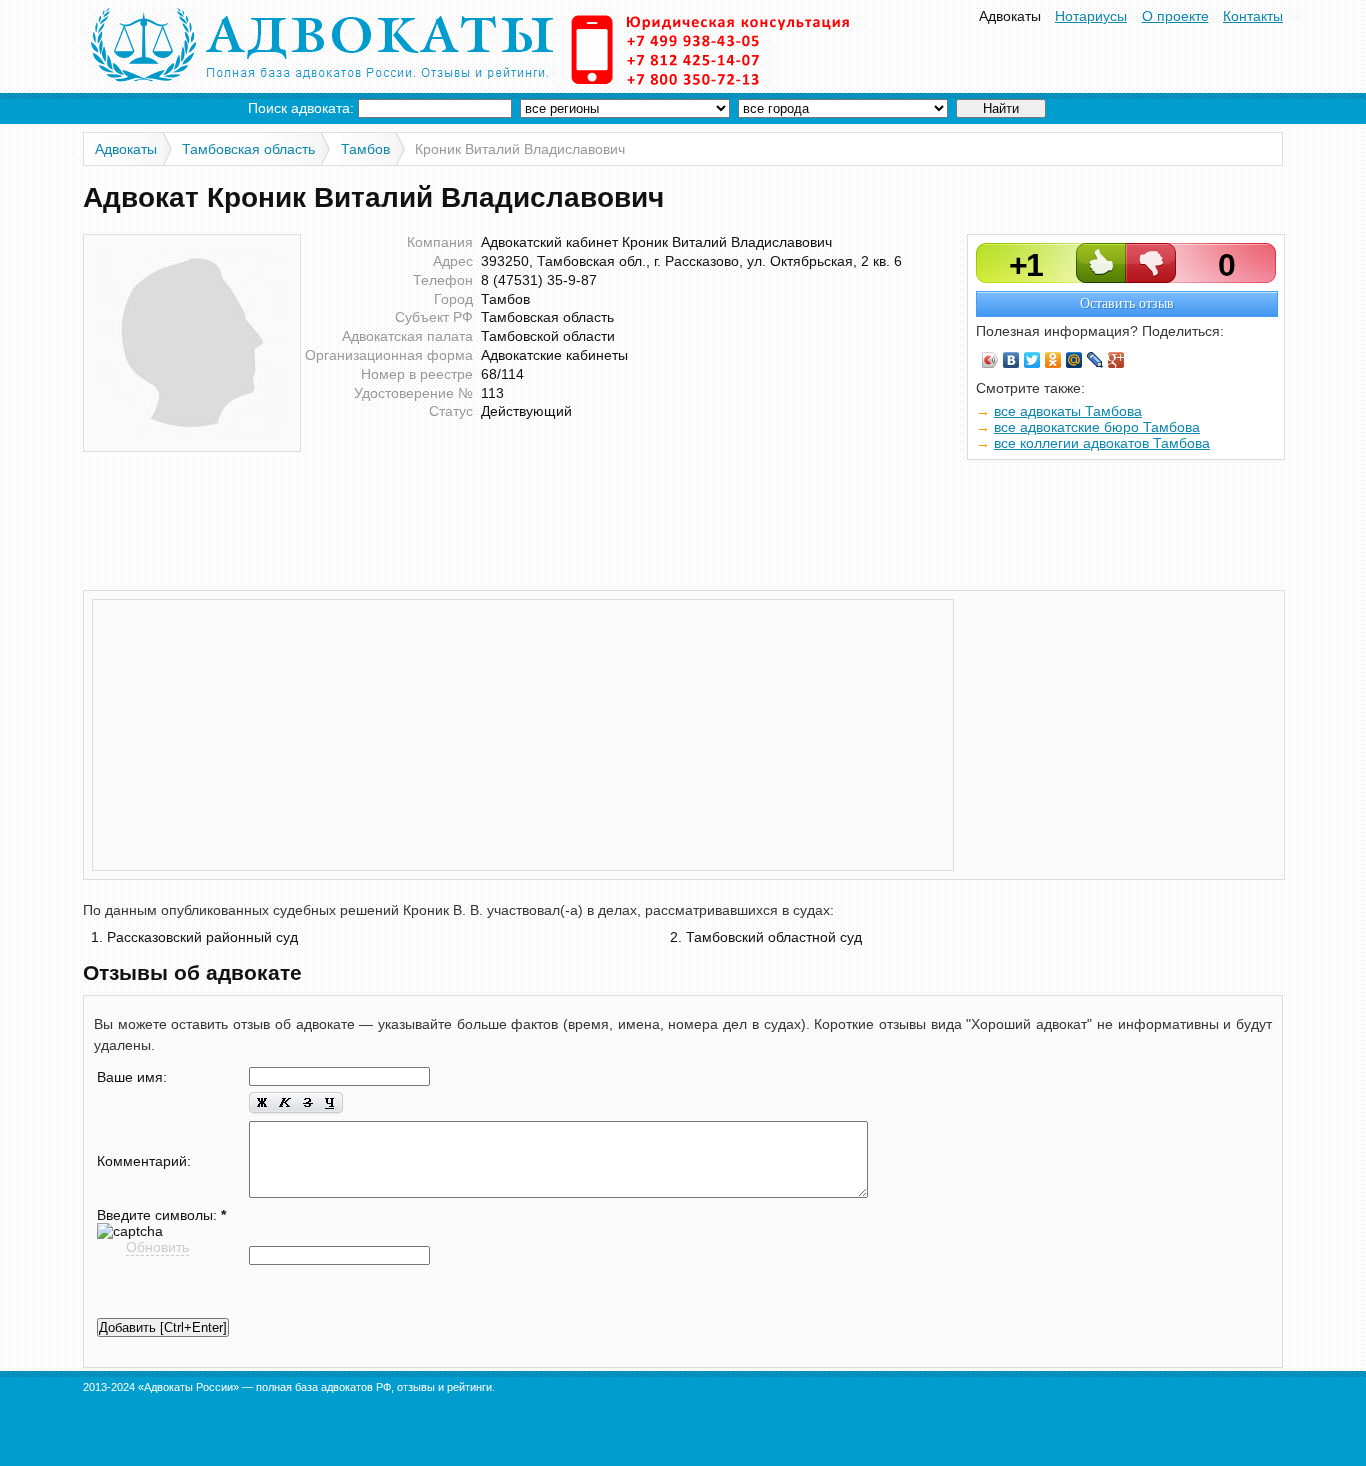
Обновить (157, 1247)
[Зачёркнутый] (307, 1103)
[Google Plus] (1116, 360)
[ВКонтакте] (1011, 360)
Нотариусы (1091, 16)
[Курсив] (284, 1103)
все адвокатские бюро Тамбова (1097, 427)
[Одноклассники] (1053, 360)
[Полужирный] (261, 1103)
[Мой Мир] (1074, 360)
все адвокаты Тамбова (1068, 411)
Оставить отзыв (1127, 303)
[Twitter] (1032, 360)
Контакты (1253, 16)
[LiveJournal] (1095, 360)
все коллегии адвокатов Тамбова (1102, 443)
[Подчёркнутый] (331, 1103)
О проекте (1175, 16)
